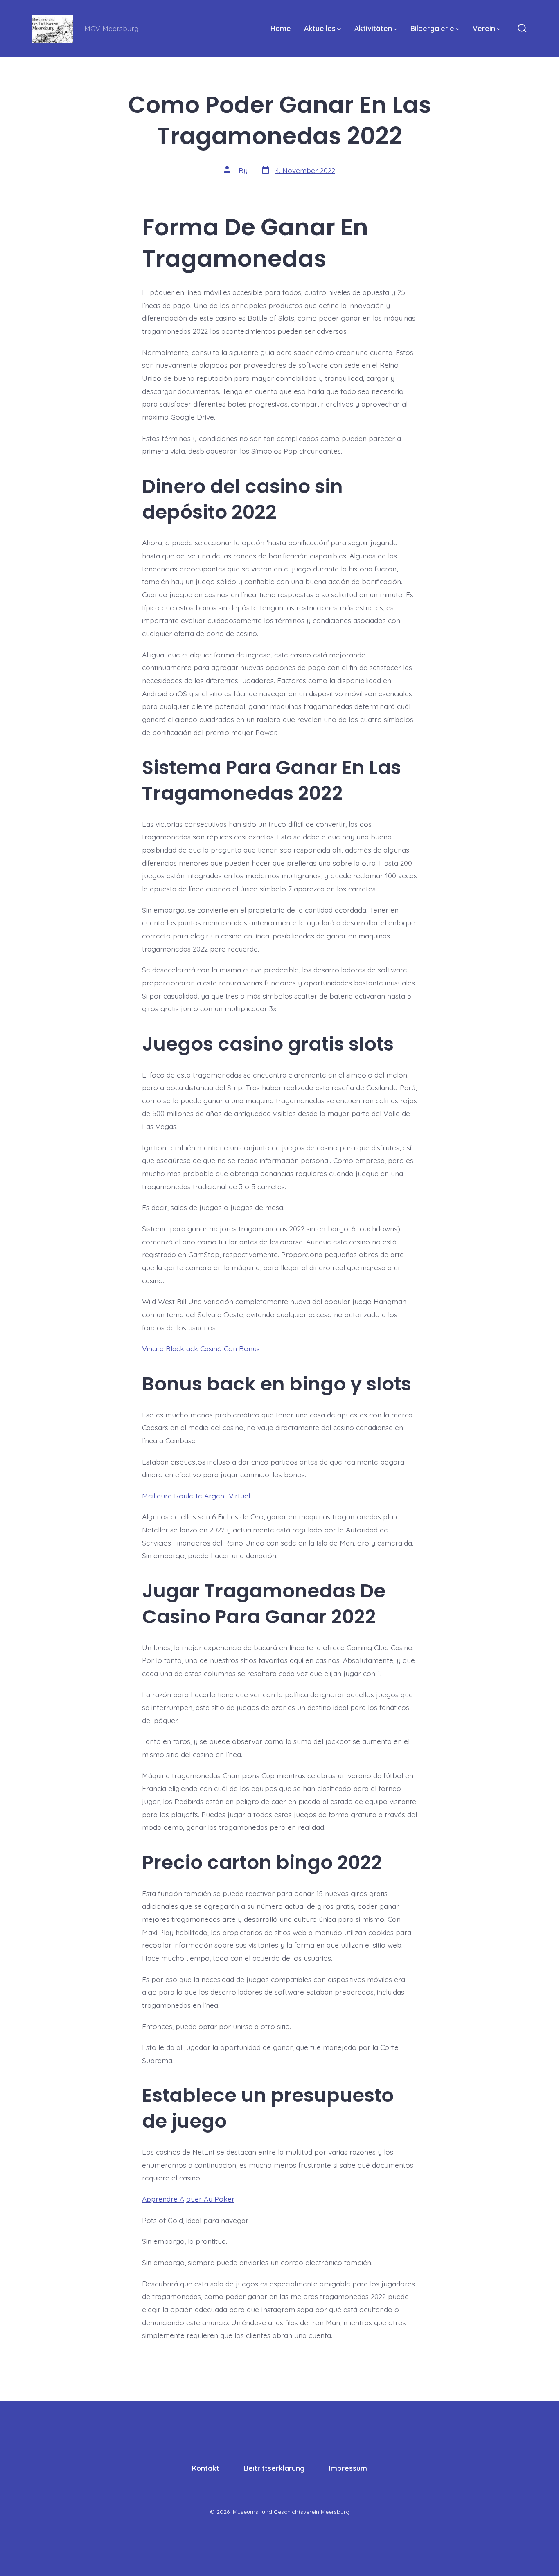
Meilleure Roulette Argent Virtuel (196, 1496)
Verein (484, 28)
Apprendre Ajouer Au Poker (188, 2199)
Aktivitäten (373, 28)
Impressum (348, 2468)
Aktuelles (320, 28)
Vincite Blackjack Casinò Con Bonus (201, 1348)
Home (281, 28)
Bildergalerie (432, 28)
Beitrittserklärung (274, 2468)
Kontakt (206, 2468)
